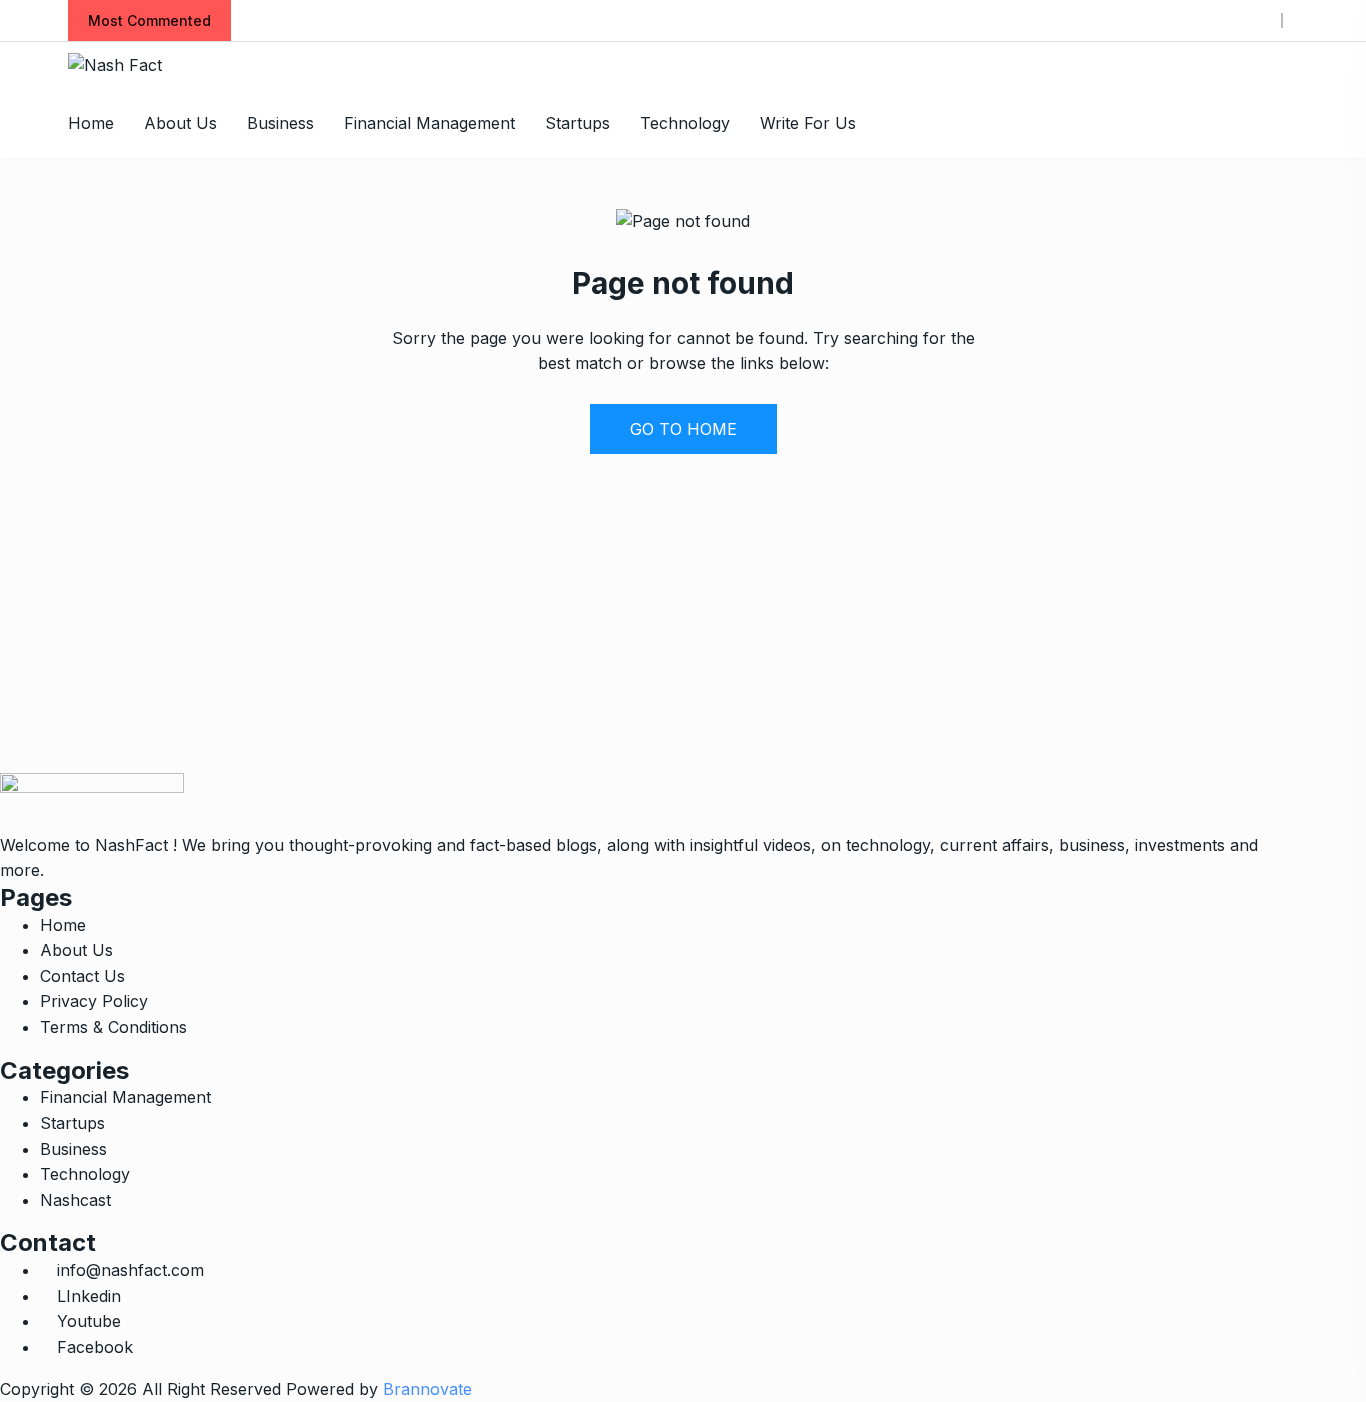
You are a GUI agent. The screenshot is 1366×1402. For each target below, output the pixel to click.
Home (91, 123)
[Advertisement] (600, 633)
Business (280, 123)
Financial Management (429, 123)
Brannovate (427, 1389)
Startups (577, 123)
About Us (180, 123)
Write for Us (808, 123)
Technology (685, 123)
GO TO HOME (683, 429)
